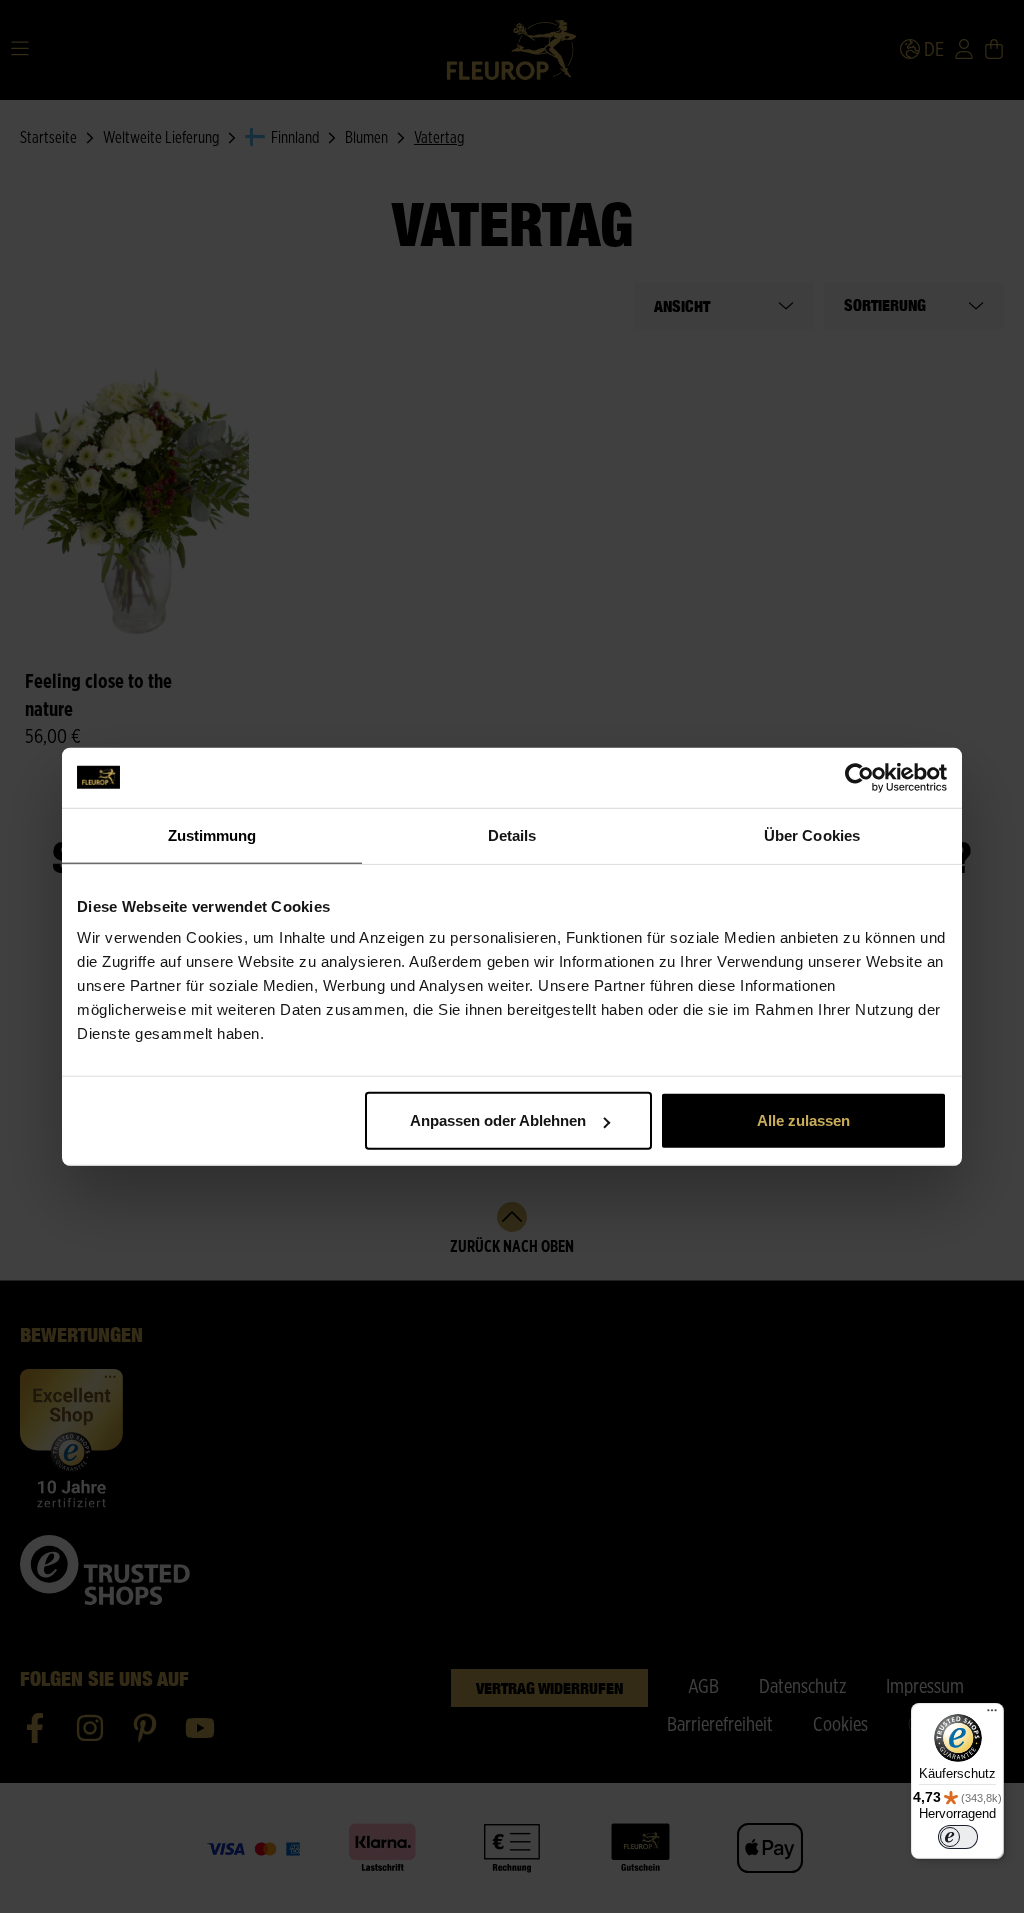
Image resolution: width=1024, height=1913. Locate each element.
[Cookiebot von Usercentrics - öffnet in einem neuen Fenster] (859, 777)
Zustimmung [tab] (212, 834)
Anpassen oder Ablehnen (498, 1120)
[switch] (958, 1837)
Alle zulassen (803, 1120)
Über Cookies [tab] (812, 834)
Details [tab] (512, 834)
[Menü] (992, 1715)
